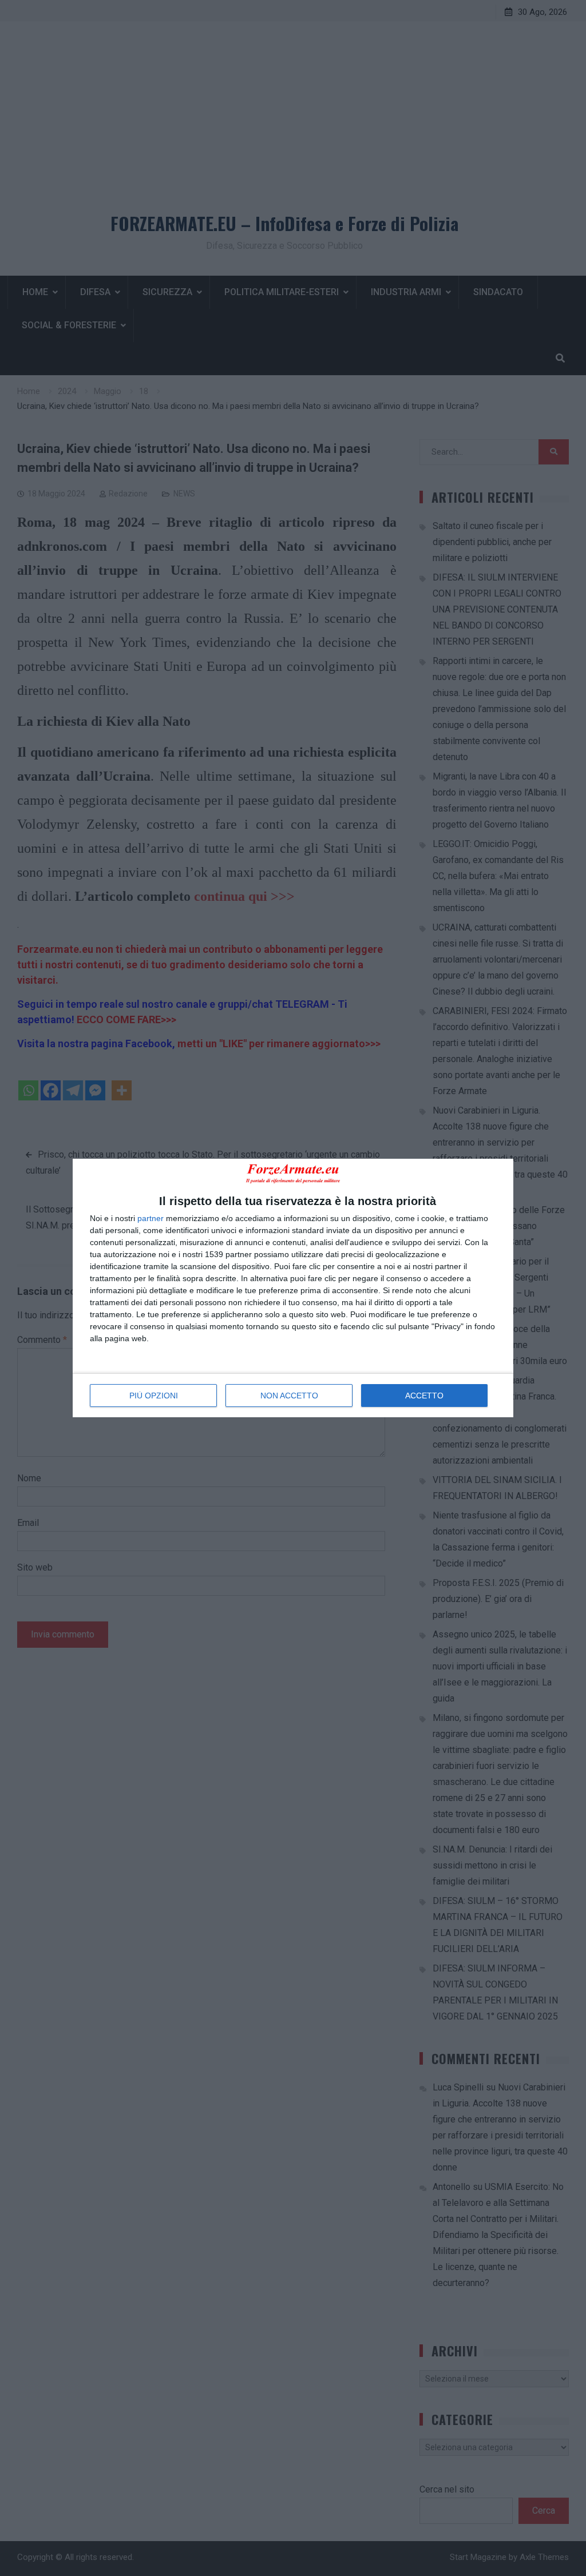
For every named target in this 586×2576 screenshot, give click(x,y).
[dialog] (293, 1288)
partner (151, 1218)
